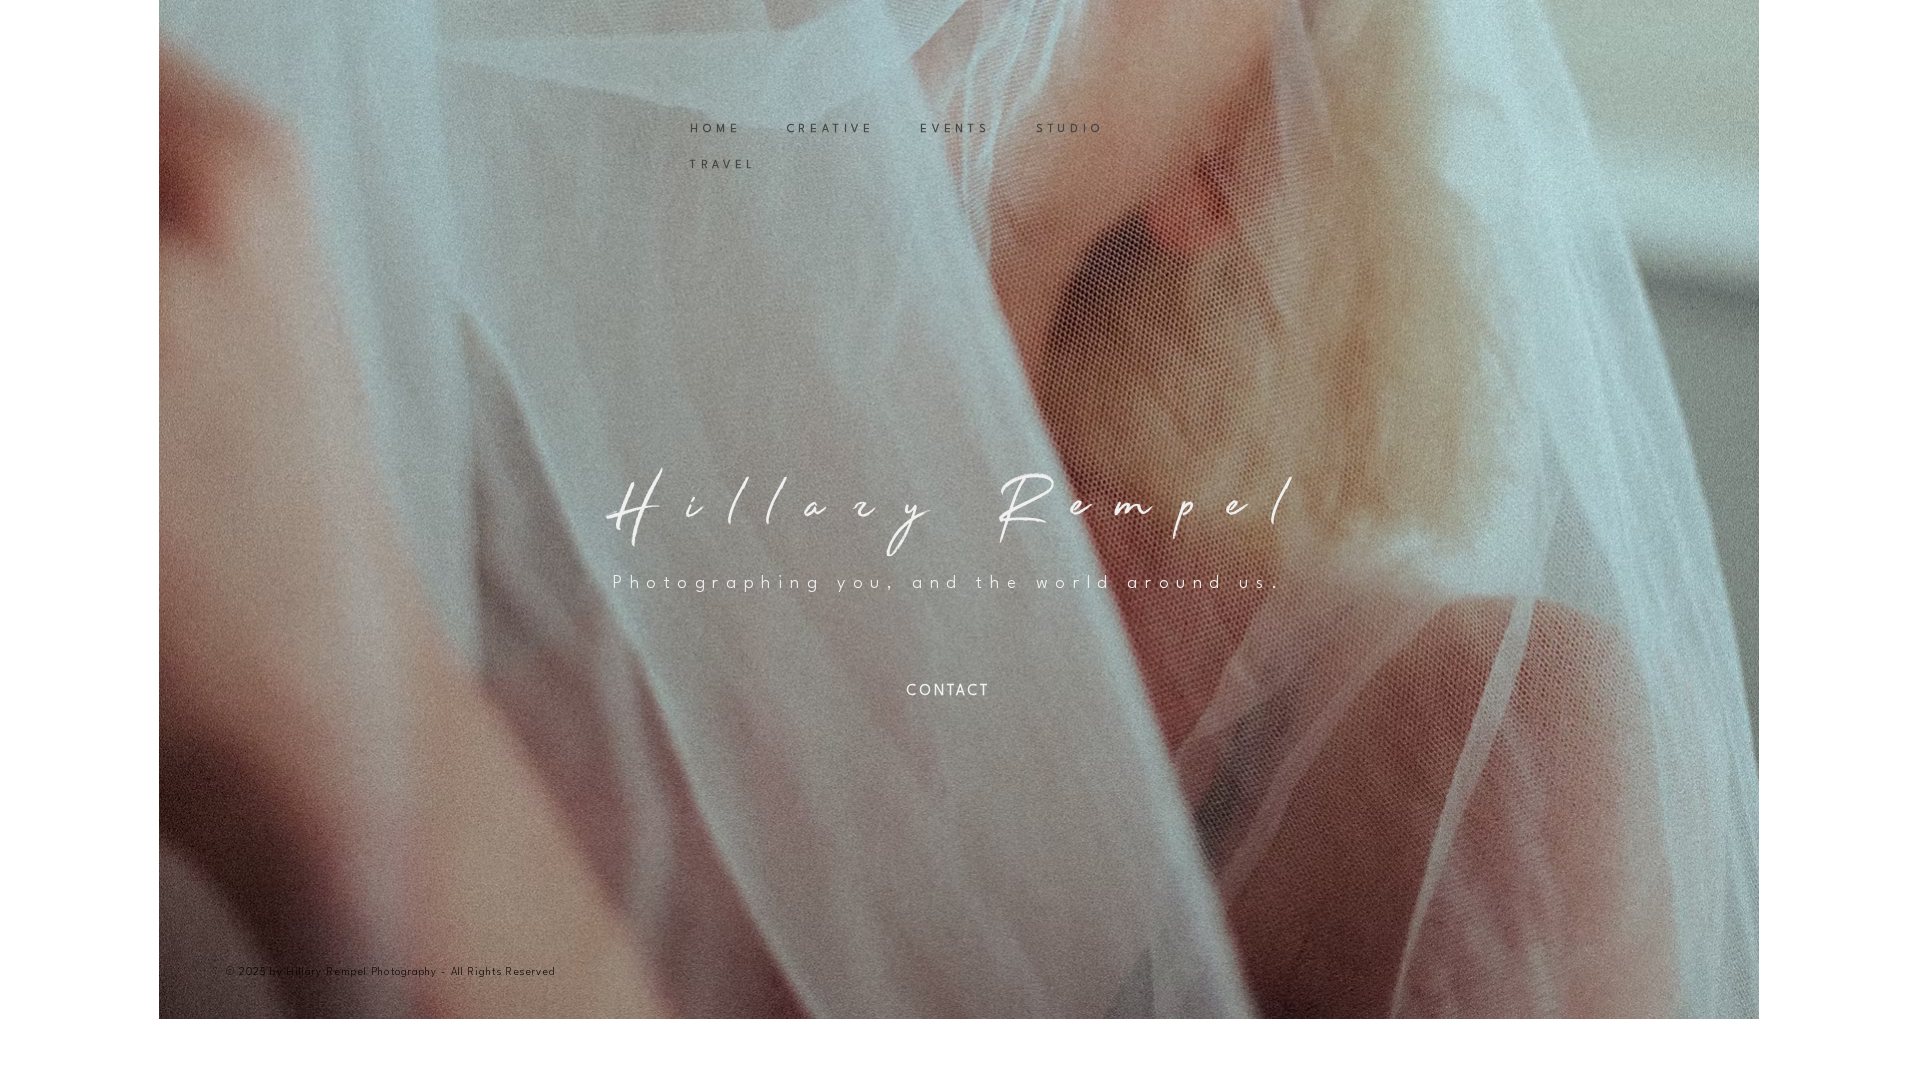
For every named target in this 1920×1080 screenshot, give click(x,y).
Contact (948, 691)
